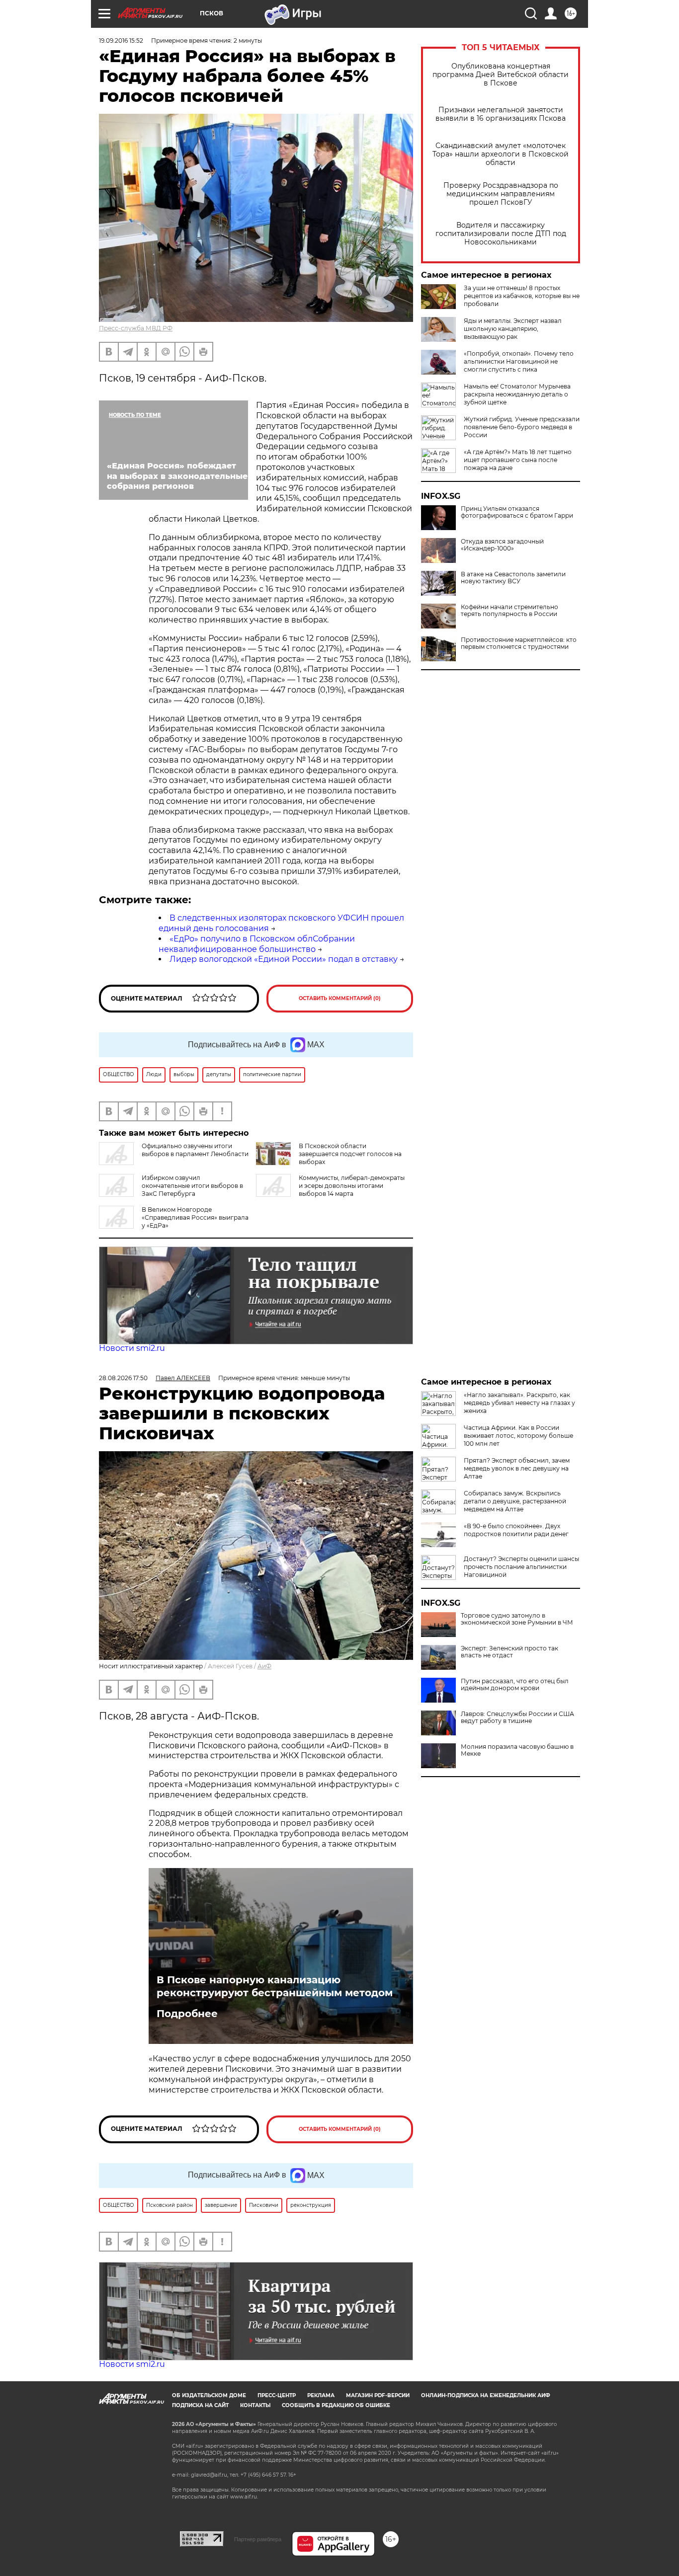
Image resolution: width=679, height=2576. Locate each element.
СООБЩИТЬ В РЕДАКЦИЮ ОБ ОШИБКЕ (336, 2405)
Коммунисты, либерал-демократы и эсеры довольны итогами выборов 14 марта (352, 1186)
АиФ (264, 1666)
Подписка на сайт (200, 2405)
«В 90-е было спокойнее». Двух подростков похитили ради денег (516, 1530)
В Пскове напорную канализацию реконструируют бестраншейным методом (275, 1986)
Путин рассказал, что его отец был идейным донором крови (515, 1685)
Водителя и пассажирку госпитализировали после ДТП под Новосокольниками (501, 234)
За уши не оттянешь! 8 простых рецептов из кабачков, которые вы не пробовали (522, 296)
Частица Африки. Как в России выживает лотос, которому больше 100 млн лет (518, 1436)
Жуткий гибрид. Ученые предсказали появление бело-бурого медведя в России (522, 427)
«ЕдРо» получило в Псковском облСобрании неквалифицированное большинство (257, 944)
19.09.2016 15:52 (121, 40)
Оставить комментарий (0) (340, 998)
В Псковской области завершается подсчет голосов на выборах (350, 1154)
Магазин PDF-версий (378, 2395)
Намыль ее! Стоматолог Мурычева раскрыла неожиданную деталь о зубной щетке (517, 394)
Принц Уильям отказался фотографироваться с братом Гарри (517, 512)
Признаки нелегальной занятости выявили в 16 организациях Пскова (501, 114)
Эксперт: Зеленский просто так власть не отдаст (509, 1652)
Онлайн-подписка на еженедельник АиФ (486, 2395)
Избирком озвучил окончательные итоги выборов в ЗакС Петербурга (192, 1186)
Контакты (255, 2405)
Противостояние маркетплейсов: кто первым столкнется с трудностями (519, 643)
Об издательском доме (209, 2395)
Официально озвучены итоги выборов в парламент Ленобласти (195, 1150)
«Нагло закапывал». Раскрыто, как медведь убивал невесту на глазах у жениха (519, 1403)
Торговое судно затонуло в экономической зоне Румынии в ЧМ (517, 1619)
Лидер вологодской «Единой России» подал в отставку (284, 959)
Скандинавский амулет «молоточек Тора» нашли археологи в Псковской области (501, 154)
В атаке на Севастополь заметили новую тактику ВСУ (513, 578)
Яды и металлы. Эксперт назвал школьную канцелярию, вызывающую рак (513, 329)
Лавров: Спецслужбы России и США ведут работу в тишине (517, 1717)
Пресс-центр (277, 2395)
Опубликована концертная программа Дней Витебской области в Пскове (501, 75)
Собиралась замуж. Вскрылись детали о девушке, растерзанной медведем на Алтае (515, 1501)
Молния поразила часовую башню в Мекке (517, 1750)
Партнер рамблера (258, 2539)
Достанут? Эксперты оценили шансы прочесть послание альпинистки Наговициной (521, 1567)
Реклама (321, 2395)
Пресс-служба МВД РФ (136, 328)
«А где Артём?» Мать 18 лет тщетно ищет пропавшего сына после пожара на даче (518, 460)
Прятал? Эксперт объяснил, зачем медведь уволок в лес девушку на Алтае (517, 1468)
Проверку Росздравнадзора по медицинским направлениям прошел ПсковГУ (501, 194)
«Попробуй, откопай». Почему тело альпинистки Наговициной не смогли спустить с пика (519, 361)
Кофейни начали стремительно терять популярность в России (509, 611)
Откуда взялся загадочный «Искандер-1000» (502, 545)
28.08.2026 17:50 (123, 1378)
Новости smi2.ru (132, 1348)
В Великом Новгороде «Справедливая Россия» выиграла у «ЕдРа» (195, 1217)
